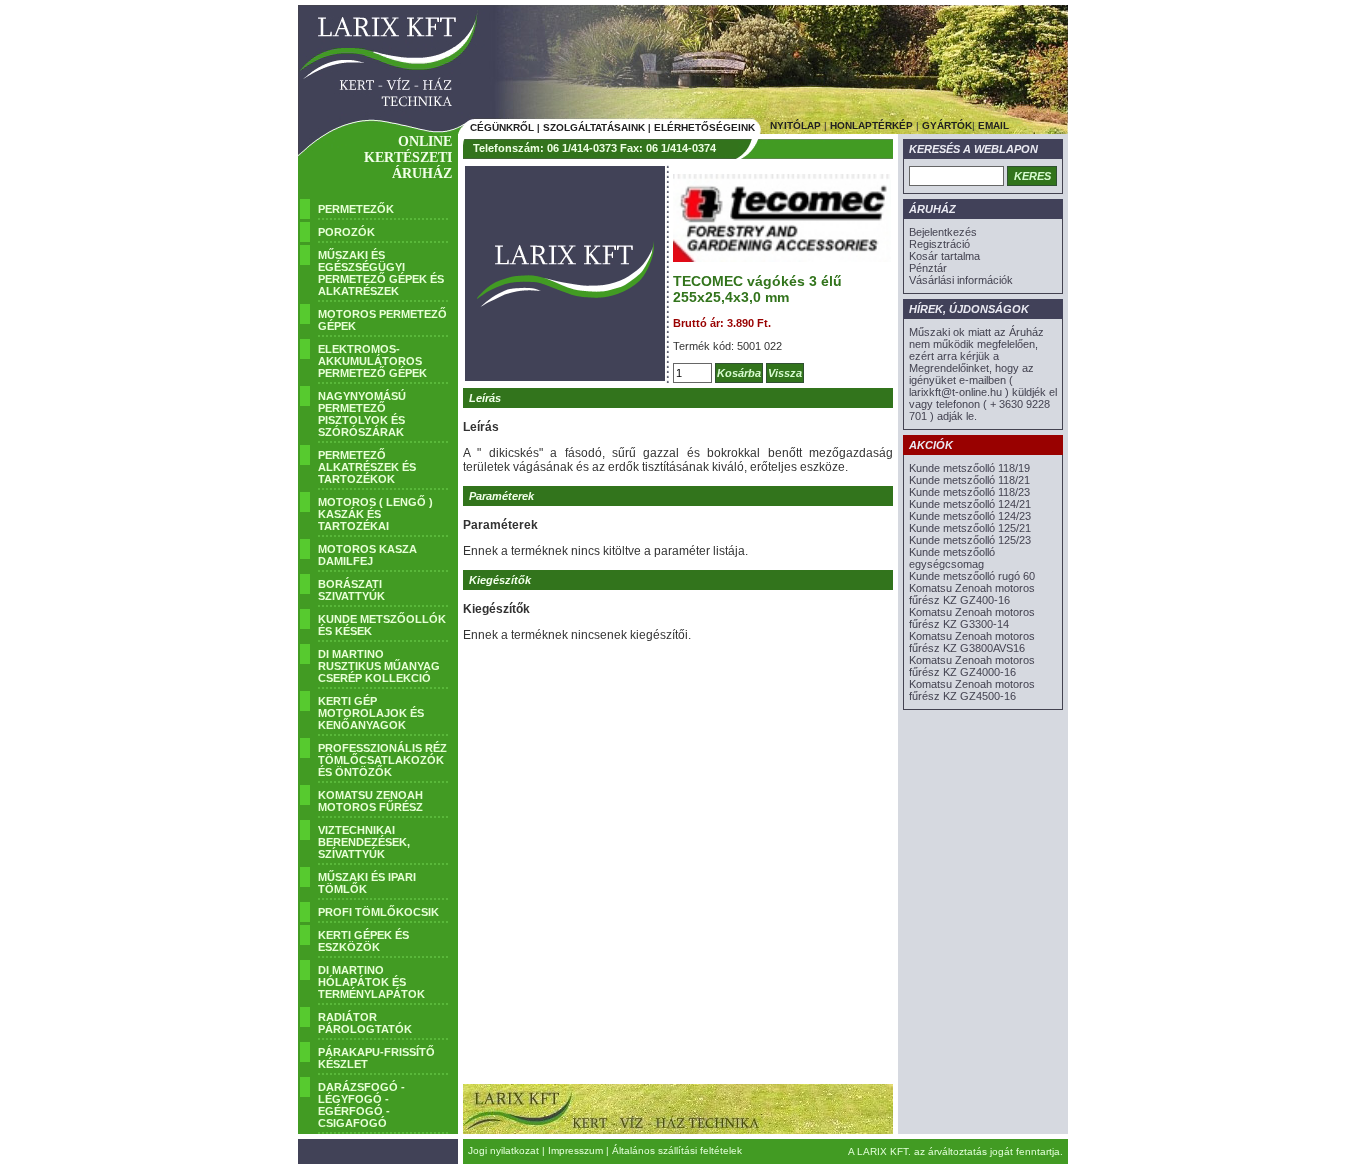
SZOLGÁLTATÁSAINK (594, 127)
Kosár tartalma (944, 256)
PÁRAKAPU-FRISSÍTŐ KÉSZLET (376, 1058)
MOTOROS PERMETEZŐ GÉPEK (382, 320)
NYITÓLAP (795, 125)
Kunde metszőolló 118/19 (969, 468)
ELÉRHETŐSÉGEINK (704, 127)
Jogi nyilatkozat (503, 1150)
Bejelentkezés (943, 232)
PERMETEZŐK (356, 209)
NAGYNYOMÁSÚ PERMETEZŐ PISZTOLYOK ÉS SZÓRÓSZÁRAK (362, 414)
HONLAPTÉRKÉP (871, 125)
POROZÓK (346, 232)
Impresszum (575, 1150)
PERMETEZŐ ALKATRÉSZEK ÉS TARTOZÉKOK (367, 467)
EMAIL (993, 125)
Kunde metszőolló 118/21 (969, 480)
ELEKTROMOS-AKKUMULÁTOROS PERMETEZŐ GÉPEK (372, 361)
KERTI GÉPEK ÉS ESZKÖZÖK (363, 941)
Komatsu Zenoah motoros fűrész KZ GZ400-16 (972, 594)
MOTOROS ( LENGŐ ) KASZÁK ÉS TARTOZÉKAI (375, 514)
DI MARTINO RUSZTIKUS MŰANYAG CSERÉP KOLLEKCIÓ (379, 666)
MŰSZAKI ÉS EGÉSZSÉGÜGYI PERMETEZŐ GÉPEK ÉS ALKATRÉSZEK (381, 273)
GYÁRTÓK (947, 125)
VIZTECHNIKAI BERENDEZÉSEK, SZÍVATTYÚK (364, 842)
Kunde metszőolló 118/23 (969, 492)
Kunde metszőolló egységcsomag (952, 558)
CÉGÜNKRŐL (502, 127)
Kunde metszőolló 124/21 (970, 504)
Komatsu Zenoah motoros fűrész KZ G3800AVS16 (972, 642)
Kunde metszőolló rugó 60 (972, 576)
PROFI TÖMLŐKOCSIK (378, 912)
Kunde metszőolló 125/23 (970, 540)
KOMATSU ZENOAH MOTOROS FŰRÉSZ (370, 801)
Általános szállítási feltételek (677, 1150)
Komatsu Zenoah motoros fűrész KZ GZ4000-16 (972, 666)
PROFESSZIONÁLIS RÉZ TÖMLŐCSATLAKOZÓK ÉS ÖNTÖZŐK (382, 760)
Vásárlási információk (961, 280)
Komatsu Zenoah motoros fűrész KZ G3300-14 (972, 618)
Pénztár (928, 268)
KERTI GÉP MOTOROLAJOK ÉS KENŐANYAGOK (371, 713)
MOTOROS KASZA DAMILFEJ (367, 555)
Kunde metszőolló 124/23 (970, 516)
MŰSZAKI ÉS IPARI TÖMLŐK (367, 883)
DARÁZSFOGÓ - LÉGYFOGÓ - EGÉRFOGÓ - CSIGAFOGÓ (361, 1105)
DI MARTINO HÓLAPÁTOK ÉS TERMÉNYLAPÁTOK (371, 982)
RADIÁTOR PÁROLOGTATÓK (365, 1023)
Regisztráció (939, 244)
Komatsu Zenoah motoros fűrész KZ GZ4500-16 (972, 690)
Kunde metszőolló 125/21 (970, 528)
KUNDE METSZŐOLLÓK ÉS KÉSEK (382, 625)
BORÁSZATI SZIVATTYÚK (351, 590)
